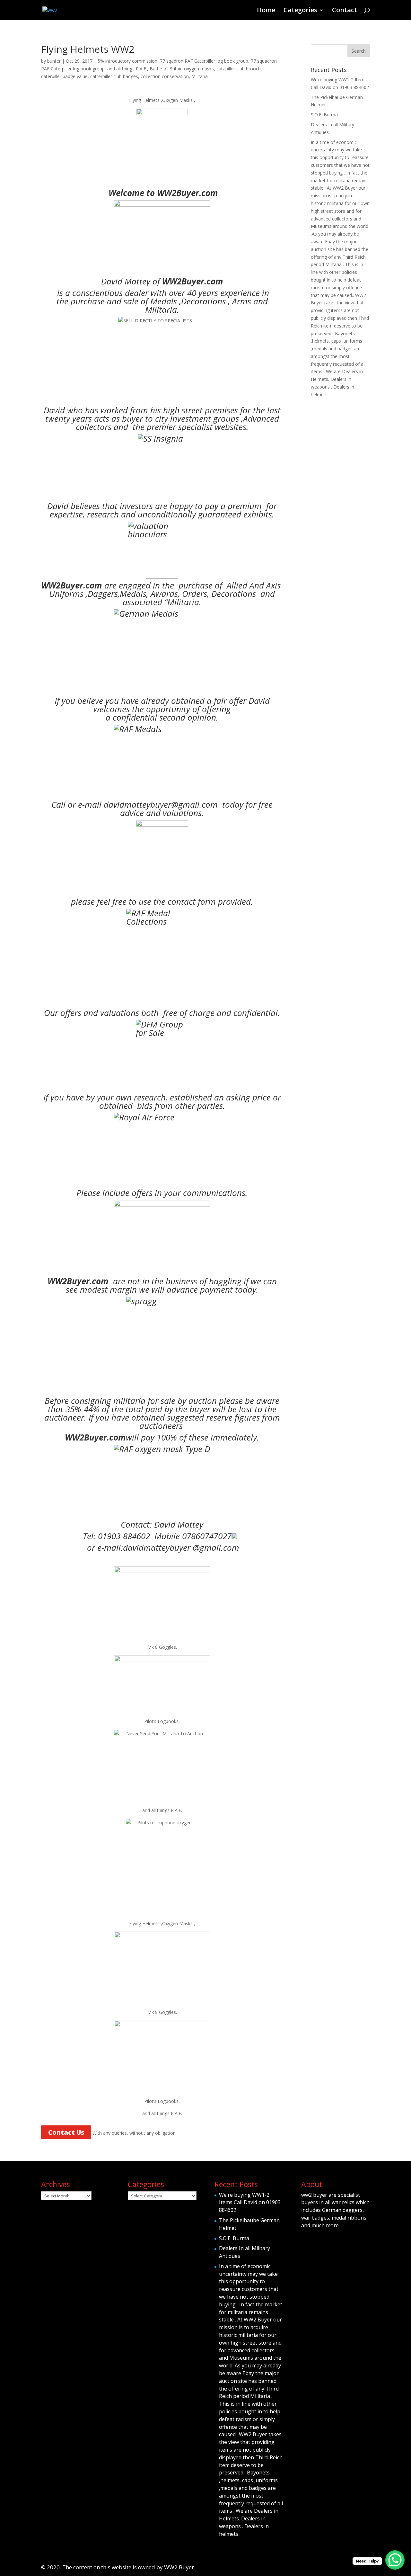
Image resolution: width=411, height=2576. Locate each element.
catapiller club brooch (239, 69)
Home (266, 11)
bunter (54, 61)
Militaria (200, 76)
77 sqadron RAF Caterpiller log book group (204, 61)
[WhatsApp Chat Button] (395, 2560)
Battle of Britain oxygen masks (182, 69)
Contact (345, 11)
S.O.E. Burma (324, 115)
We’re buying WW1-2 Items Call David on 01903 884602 (250, 2203)
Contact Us (66, 2132)
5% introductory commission (127, 61)
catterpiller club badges (114, 76)
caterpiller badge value (64, 76)
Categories (300, 11)
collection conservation (165, 76)
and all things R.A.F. (127, 69)
